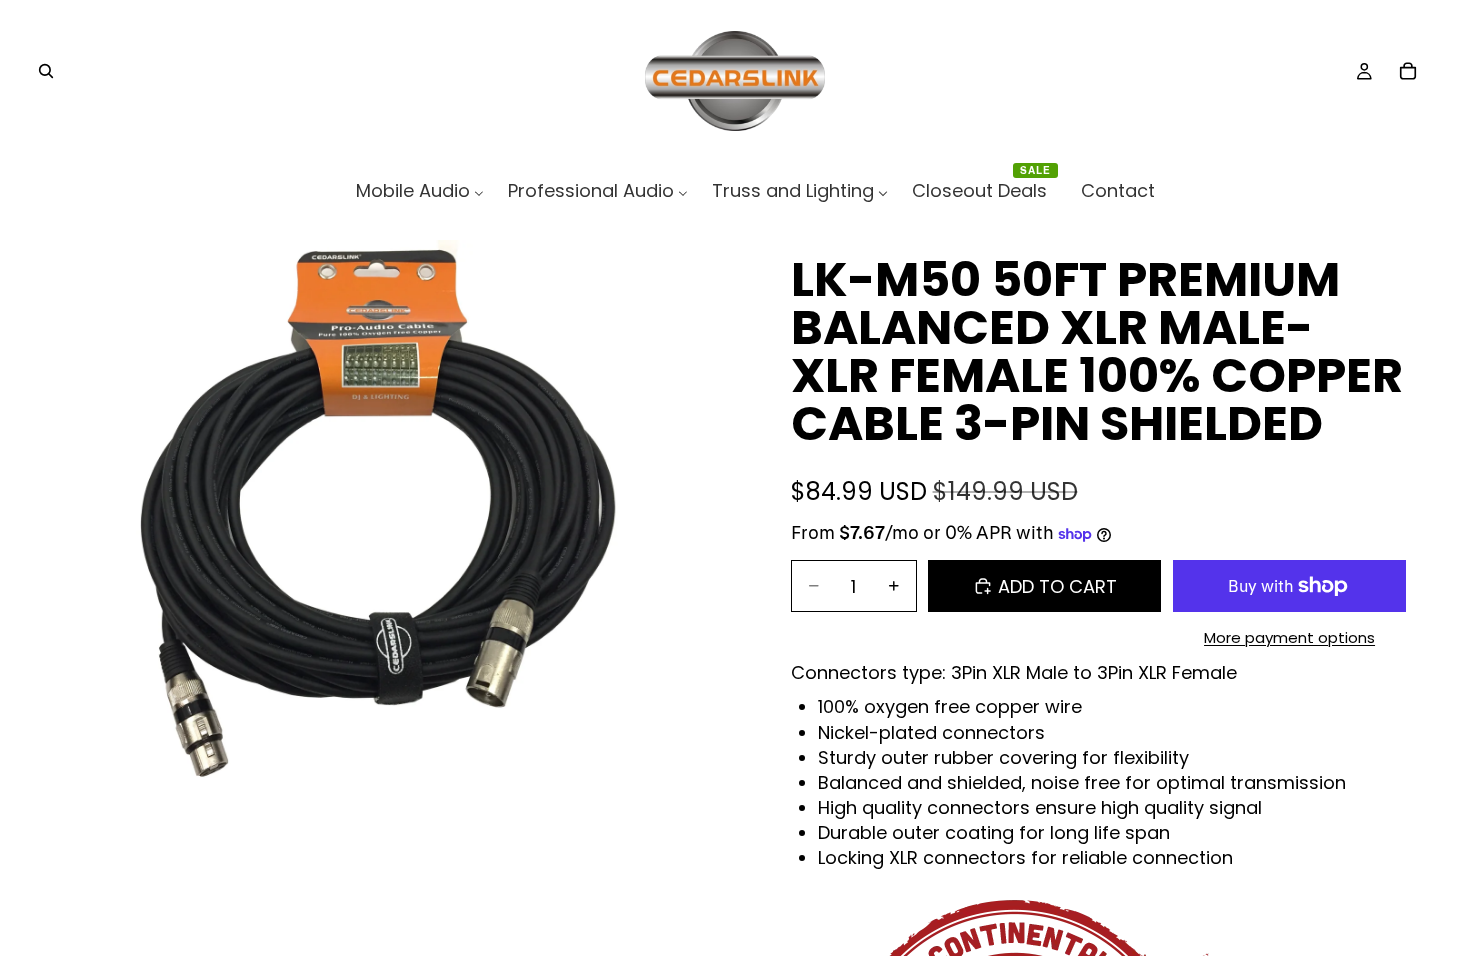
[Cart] (1408, 71)
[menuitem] (420, 190)
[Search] (46, 71)
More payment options (1289, 637)
